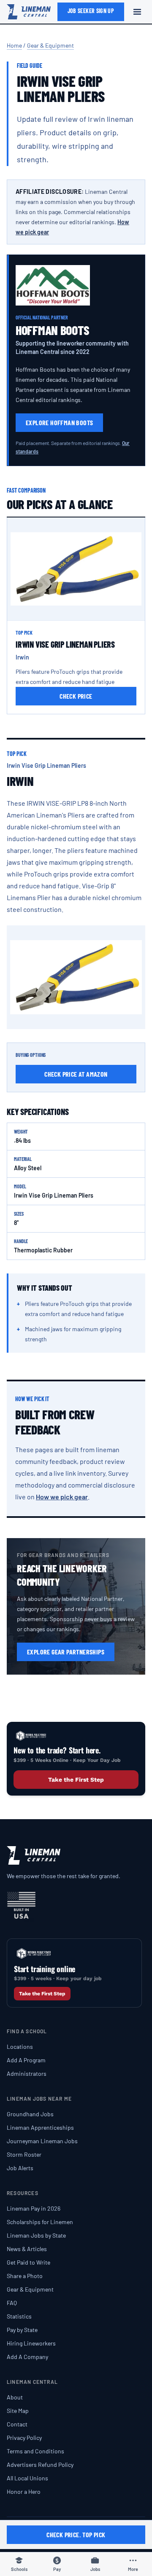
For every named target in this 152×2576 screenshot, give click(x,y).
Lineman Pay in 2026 (34, 2208)
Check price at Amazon (76, 1074)
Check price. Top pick (76, 2534)
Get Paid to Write (28, 2262)
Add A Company (27, 2357)
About (15, 2397)
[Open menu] (137, 12)
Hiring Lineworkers (31, 2343)
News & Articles (27, 2249)
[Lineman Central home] (29, 12)
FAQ (12, 2303)
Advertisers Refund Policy (40, 2465)
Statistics (19, 2316)
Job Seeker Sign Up (91, 11)
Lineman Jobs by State (36, 2235)
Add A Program (26, 2060)
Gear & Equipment (50, 45)
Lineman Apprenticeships (40, 2127)
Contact (17, 2424)
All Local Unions (27, 2478)
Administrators (27, 2073)
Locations (20, 2047)
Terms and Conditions (35, 2451)
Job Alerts (20, 2168)
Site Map (18, 2411)
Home (14, 45)
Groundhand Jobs (30, 2114)
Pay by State (22, 2330)
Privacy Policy (24, 2438)
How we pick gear (62, 1497)
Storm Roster (24, 2154)
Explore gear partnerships (66, 1652)
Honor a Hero (24, 2492)
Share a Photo (25, 2276)
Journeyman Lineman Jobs (42, 2141)
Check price (76, 696)
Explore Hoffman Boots (59, 422)
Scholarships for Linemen (40, 2222)
